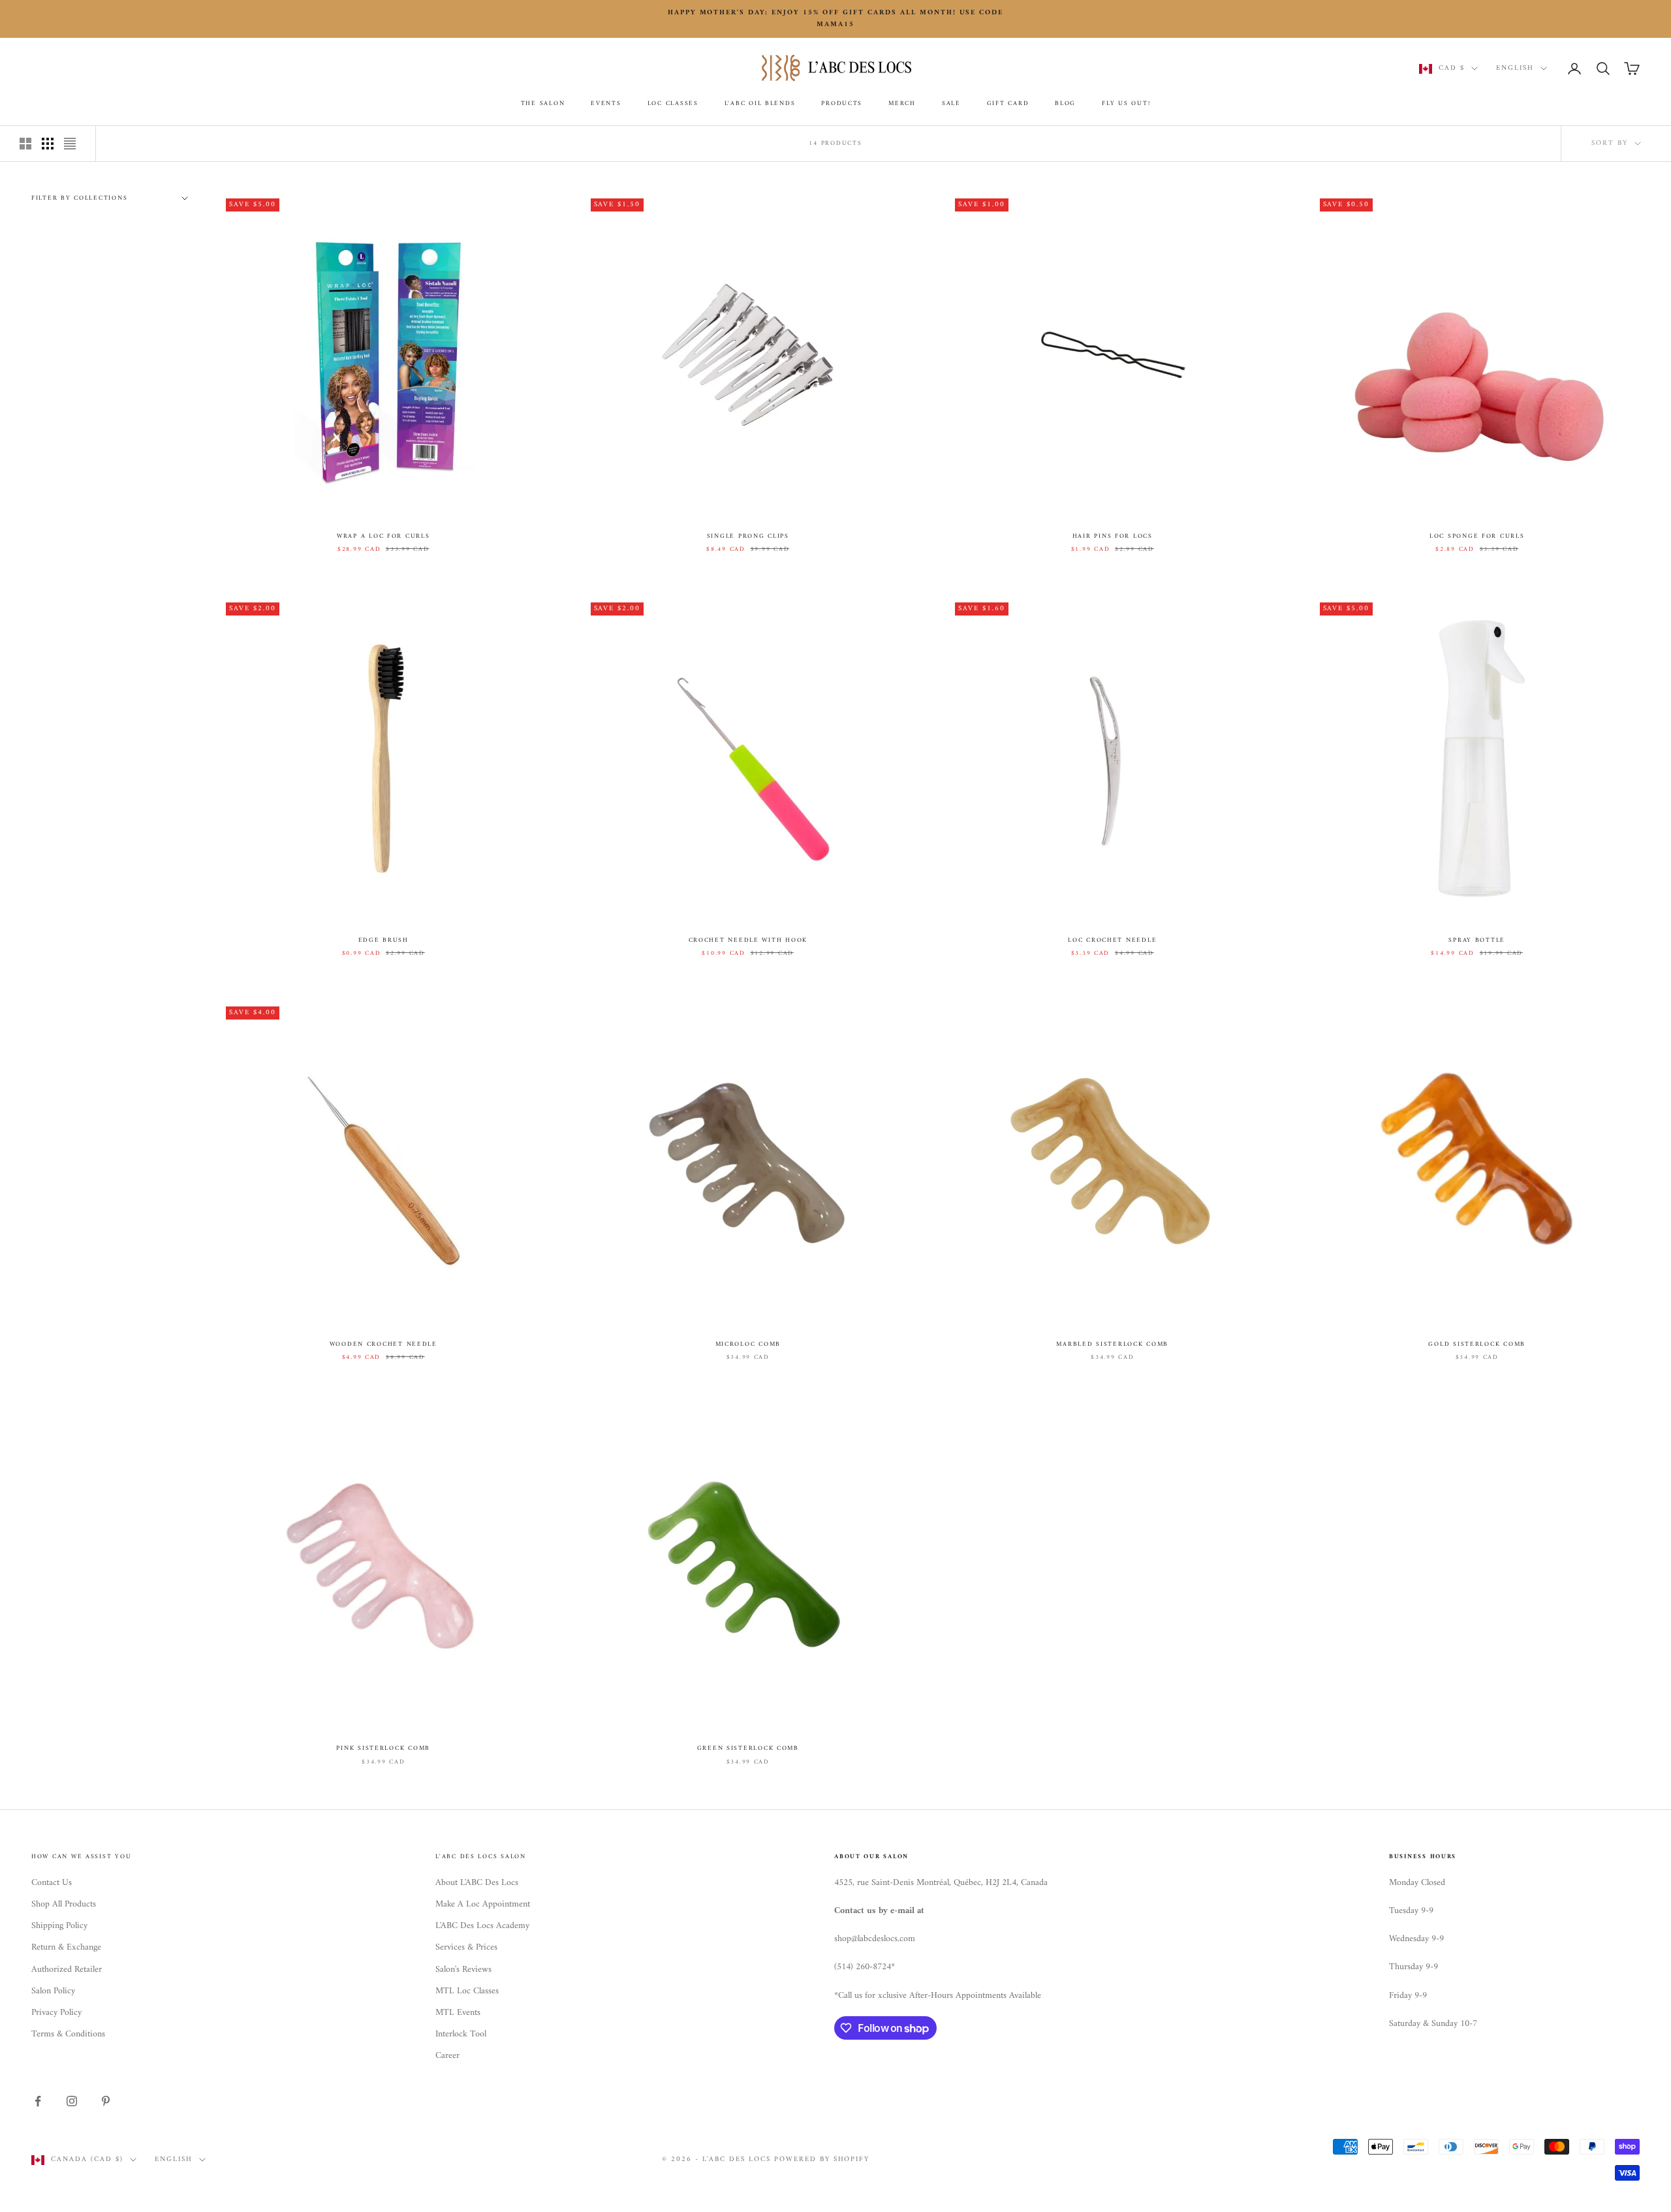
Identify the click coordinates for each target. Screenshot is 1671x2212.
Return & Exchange (66, 1947)
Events (606, 104)
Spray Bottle (1477, 941)
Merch (902, 104)
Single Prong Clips (748, 537)
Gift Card (1008, 104)
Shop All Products (64, 1904)
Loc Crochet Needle (1112, 941)
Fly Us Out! (1126, 104)
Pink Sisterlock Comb (383, 1749)
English (1515, 69)
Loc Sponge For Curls (1477, 537)
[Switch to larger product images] (25, 144)
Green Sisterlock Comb (748, 1749)
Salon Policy (53, 1991)
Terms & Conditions (68, 2034)
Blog (1065, 104)
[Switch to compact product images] (70, 144)
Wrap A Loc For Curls (383, 537)
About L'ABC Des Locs (477, 1883)
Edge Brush (383, 941)
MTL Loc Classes (467, 1991)
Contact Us (52, 1883)
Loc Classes (673, 104)
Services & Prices (466, 1947)
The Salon (543, 104)
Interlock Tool (461, 2034)
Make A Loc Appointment (483, 1904)
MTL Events (458, 2013)
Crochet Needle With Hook (748, 941)
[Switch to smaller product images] (48, 144)
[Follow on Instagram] (72, 2101)
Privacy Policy (56, 2013)
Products (842, 104)
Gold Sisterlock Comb (1477, 1345)
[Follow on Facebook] (38, 2101)
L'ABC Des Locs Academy (482, 1926)
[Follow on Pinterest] (106, 2101)
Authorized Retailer (67, 1970)
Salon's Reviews (463, 1970)
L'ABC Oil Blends (760, 104)
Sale (951, 104)
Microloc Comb (748, 1345)
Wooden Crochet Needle (383, 1345)
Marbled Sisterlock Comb (1112, 1345)
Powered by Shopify (822, 2159)
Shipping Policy (59, 1926)
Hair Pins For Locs (1113, 537)
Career (447, 2056)
